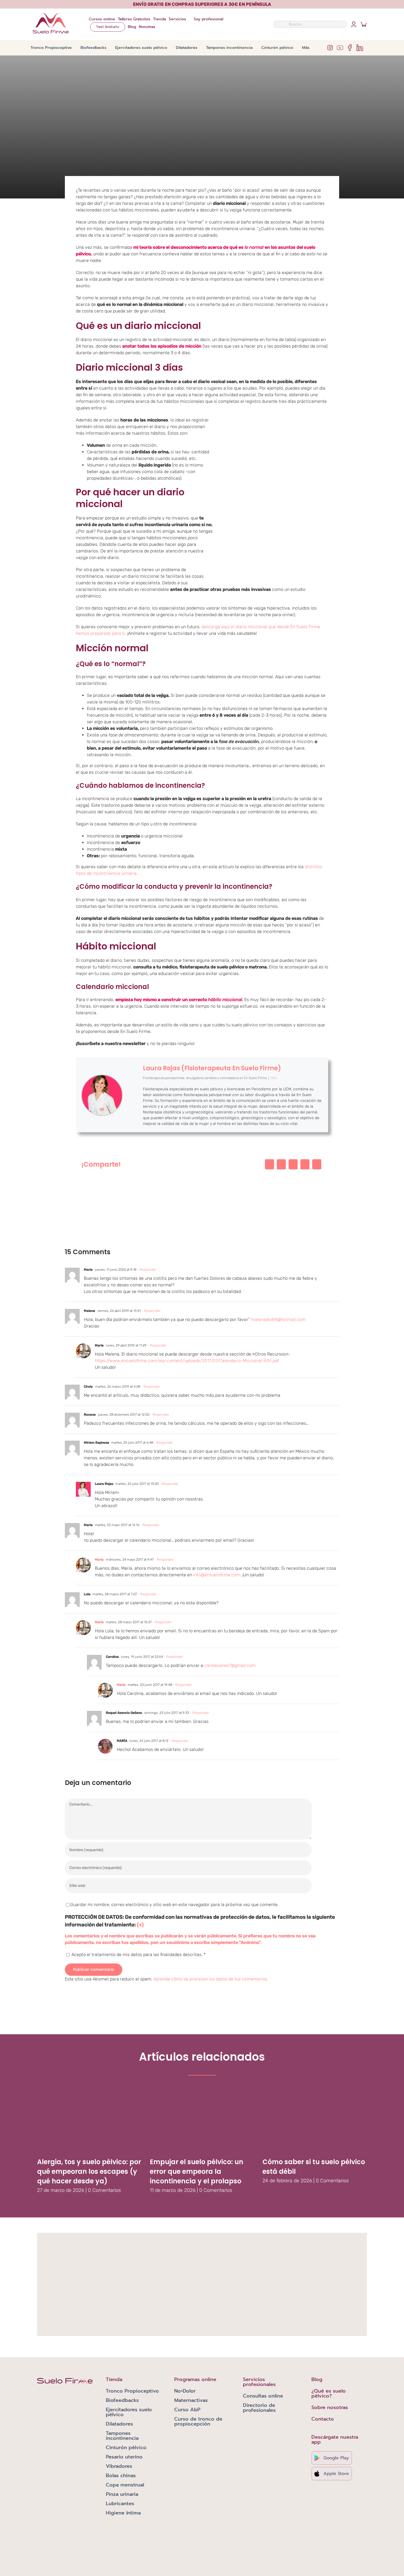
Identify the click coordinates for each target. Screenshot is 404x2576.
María (99, 1560)
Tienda (114, 2379)
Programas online (195, 2379)
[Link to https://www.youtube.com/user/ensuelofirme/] (340, 48)
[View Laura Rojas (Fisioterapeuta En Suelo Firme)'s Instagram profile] (133, 1102)
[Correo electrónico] (317, 1164)
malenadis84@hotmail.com (278, 1319)
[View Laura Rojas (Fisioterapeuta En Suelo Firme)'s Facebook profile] (133, 1076)
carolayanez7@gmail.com (230, 1665)
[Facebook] (269, 1164)
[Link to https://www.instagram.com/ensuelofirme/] (330, 48)
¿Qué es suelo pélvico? (329, 2393)
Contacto (323, 2419)
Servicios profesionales (259, 2382)
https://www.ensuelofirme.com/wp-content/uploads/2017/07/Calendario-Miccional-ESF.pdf (187, 1361)
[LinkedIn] (293, 1164)
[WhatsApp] (305, 1164)
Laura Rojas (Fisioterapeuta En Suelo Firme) (212, 1068)
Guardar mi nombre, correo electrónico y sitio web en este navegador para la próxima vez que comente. (175, 1905)
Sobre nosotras (330, 2407)
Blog (317, 2379)
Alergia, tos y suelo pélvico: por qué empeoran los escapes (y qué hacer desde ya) (89, 2171)
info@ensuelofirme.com (217, 1575)
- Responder (146, 1270)
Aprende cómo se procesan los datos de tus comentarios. (211, 1979)
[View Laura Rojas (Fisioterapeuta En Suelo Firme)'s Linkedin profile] (133, 1114)
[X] (281, 1164)
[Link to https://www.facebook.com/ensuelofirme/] (350, 48)
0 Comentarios (104, 2190)
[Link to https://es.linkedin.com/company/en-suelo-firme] (360, 48)
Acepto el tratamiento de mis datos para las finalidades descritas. (139, 1955)
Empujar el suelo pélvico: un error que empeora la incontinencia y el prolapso (197, 2171)
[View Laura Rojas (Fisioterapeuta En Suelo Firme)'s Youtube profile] (133, 1089)
